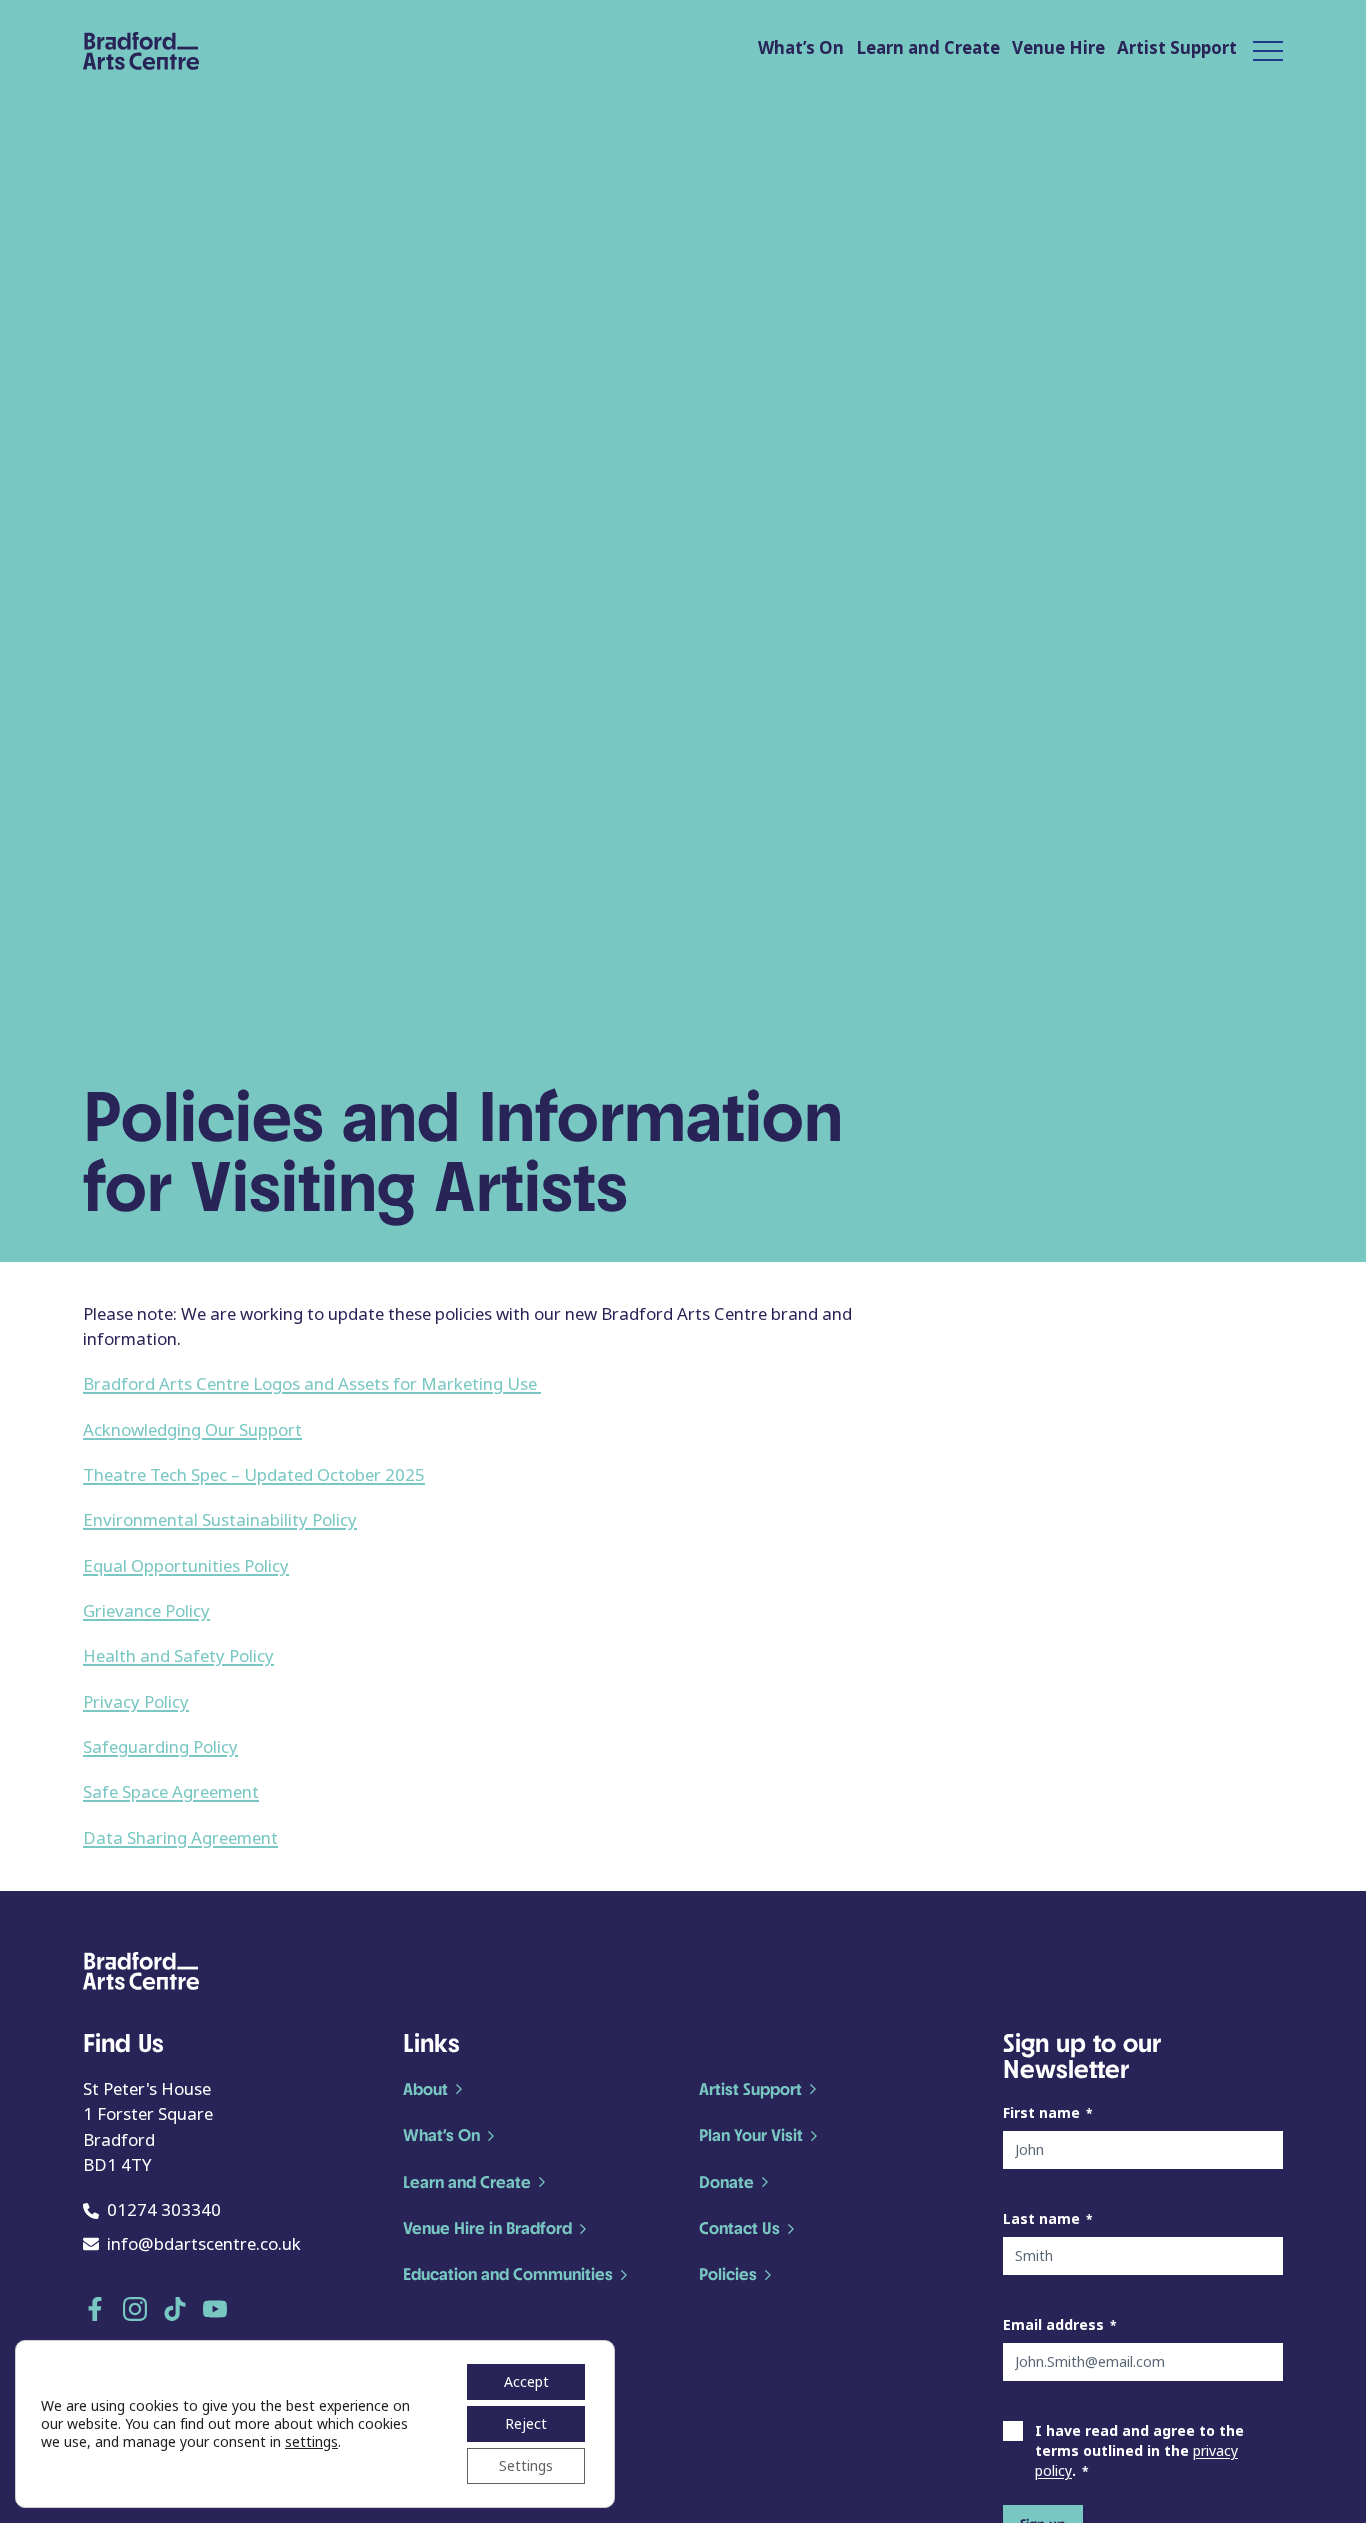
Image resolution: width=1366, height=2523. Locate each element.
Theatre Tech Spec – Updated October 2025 (254, 1475)
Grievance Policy (146, 1611)
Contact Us (739, 2228)
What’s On (801, 48)
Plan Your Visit (751, 2135)
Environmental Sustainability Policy (220, 1520)
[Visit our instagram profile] (135, 2309)
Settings (526, 2466)
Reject (526, 2424)
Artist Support (1177, 48)
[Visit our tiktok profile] (175, 2309)
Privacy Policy (136, 1702)
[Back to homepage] (141, 51)
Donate (726, 2182)
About (425, 2089)
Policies (728, 2274)
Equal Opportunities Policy (186, 1566)
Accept (526, 2382)
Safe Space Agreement (171, 1792)
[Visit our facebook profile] (95, 2309)
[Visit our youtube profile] (215, 2309)
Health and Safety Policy (178, 1656)
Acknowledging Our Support (192, 1430)
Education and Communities (508, 2274)
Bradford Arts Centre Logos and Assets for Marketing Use (312, 1384)
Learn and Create (928, 48)
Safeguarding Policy (160, 1747)
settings (311, 2442)
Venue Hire (1058, 48)
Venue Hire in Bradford (487, 2228)
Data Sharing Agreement (180, 1838)
